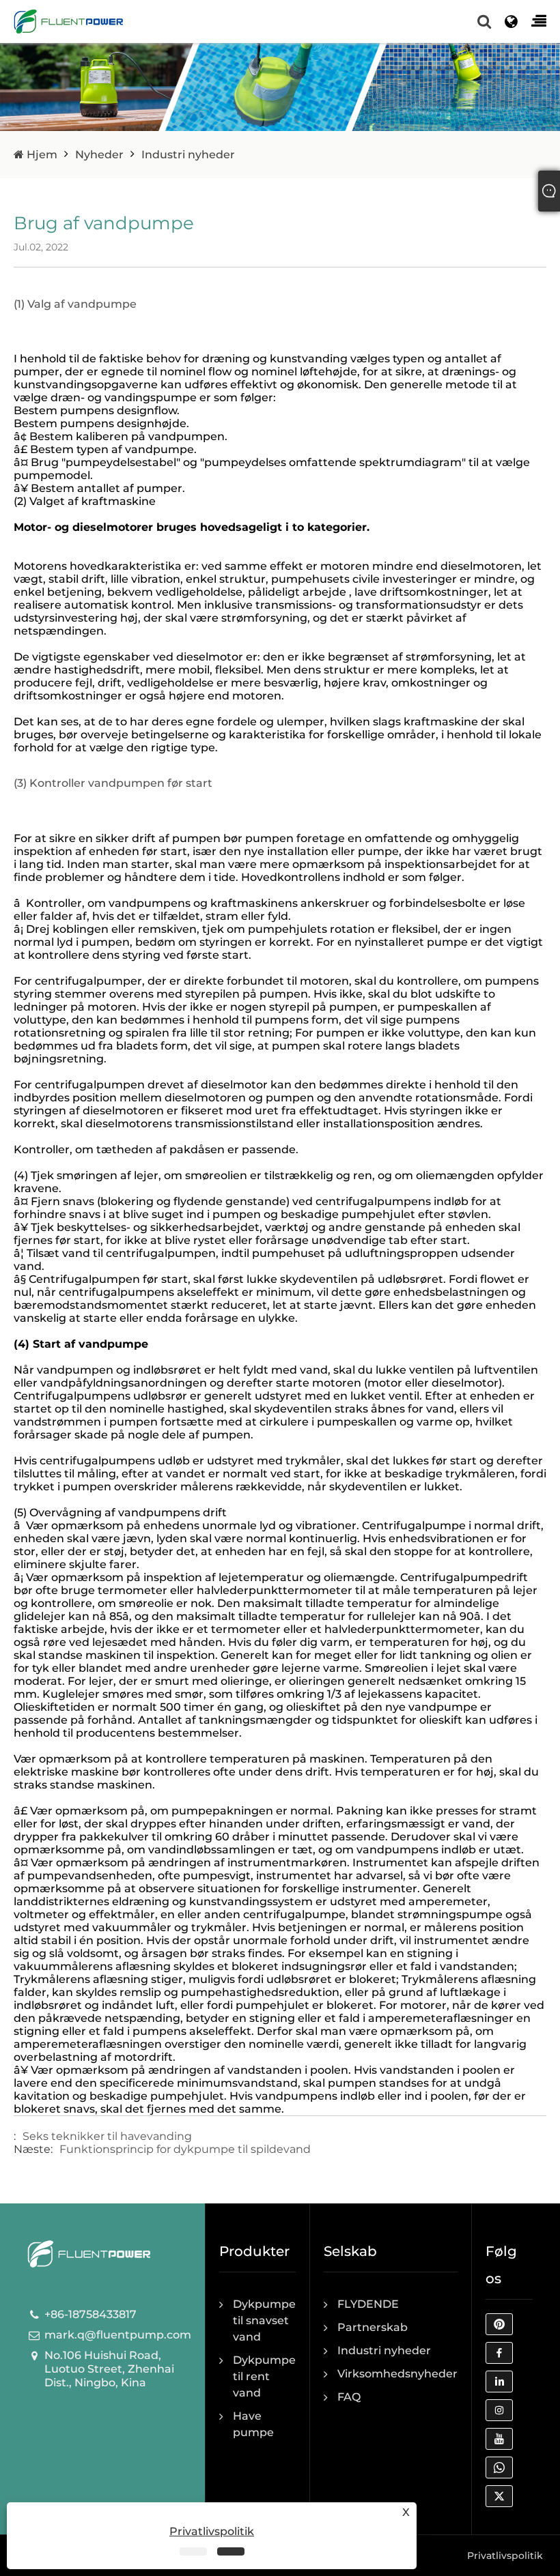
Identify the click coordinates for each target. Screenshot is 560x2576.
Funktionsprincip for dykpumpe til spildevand (185, 2149)
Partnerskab (373, 2327)
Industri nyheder (188, 155)
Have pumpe (253, 2424)
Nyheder (99, 155)
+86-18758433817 (90, 2314)
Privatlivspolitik (505, 2556)
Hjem (41, 155)
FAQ (349, 2397)
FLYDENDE (368, 2304)
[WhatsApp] (503, 2471)
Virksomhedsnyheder (397, 2374)
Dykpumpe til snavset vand (264, 2320)
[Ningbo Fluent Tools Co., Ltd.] (68, 21)
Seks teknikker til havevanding (107, 2136)
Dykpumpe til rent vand (264, 2376)
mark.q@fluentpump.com (118, 2335)
